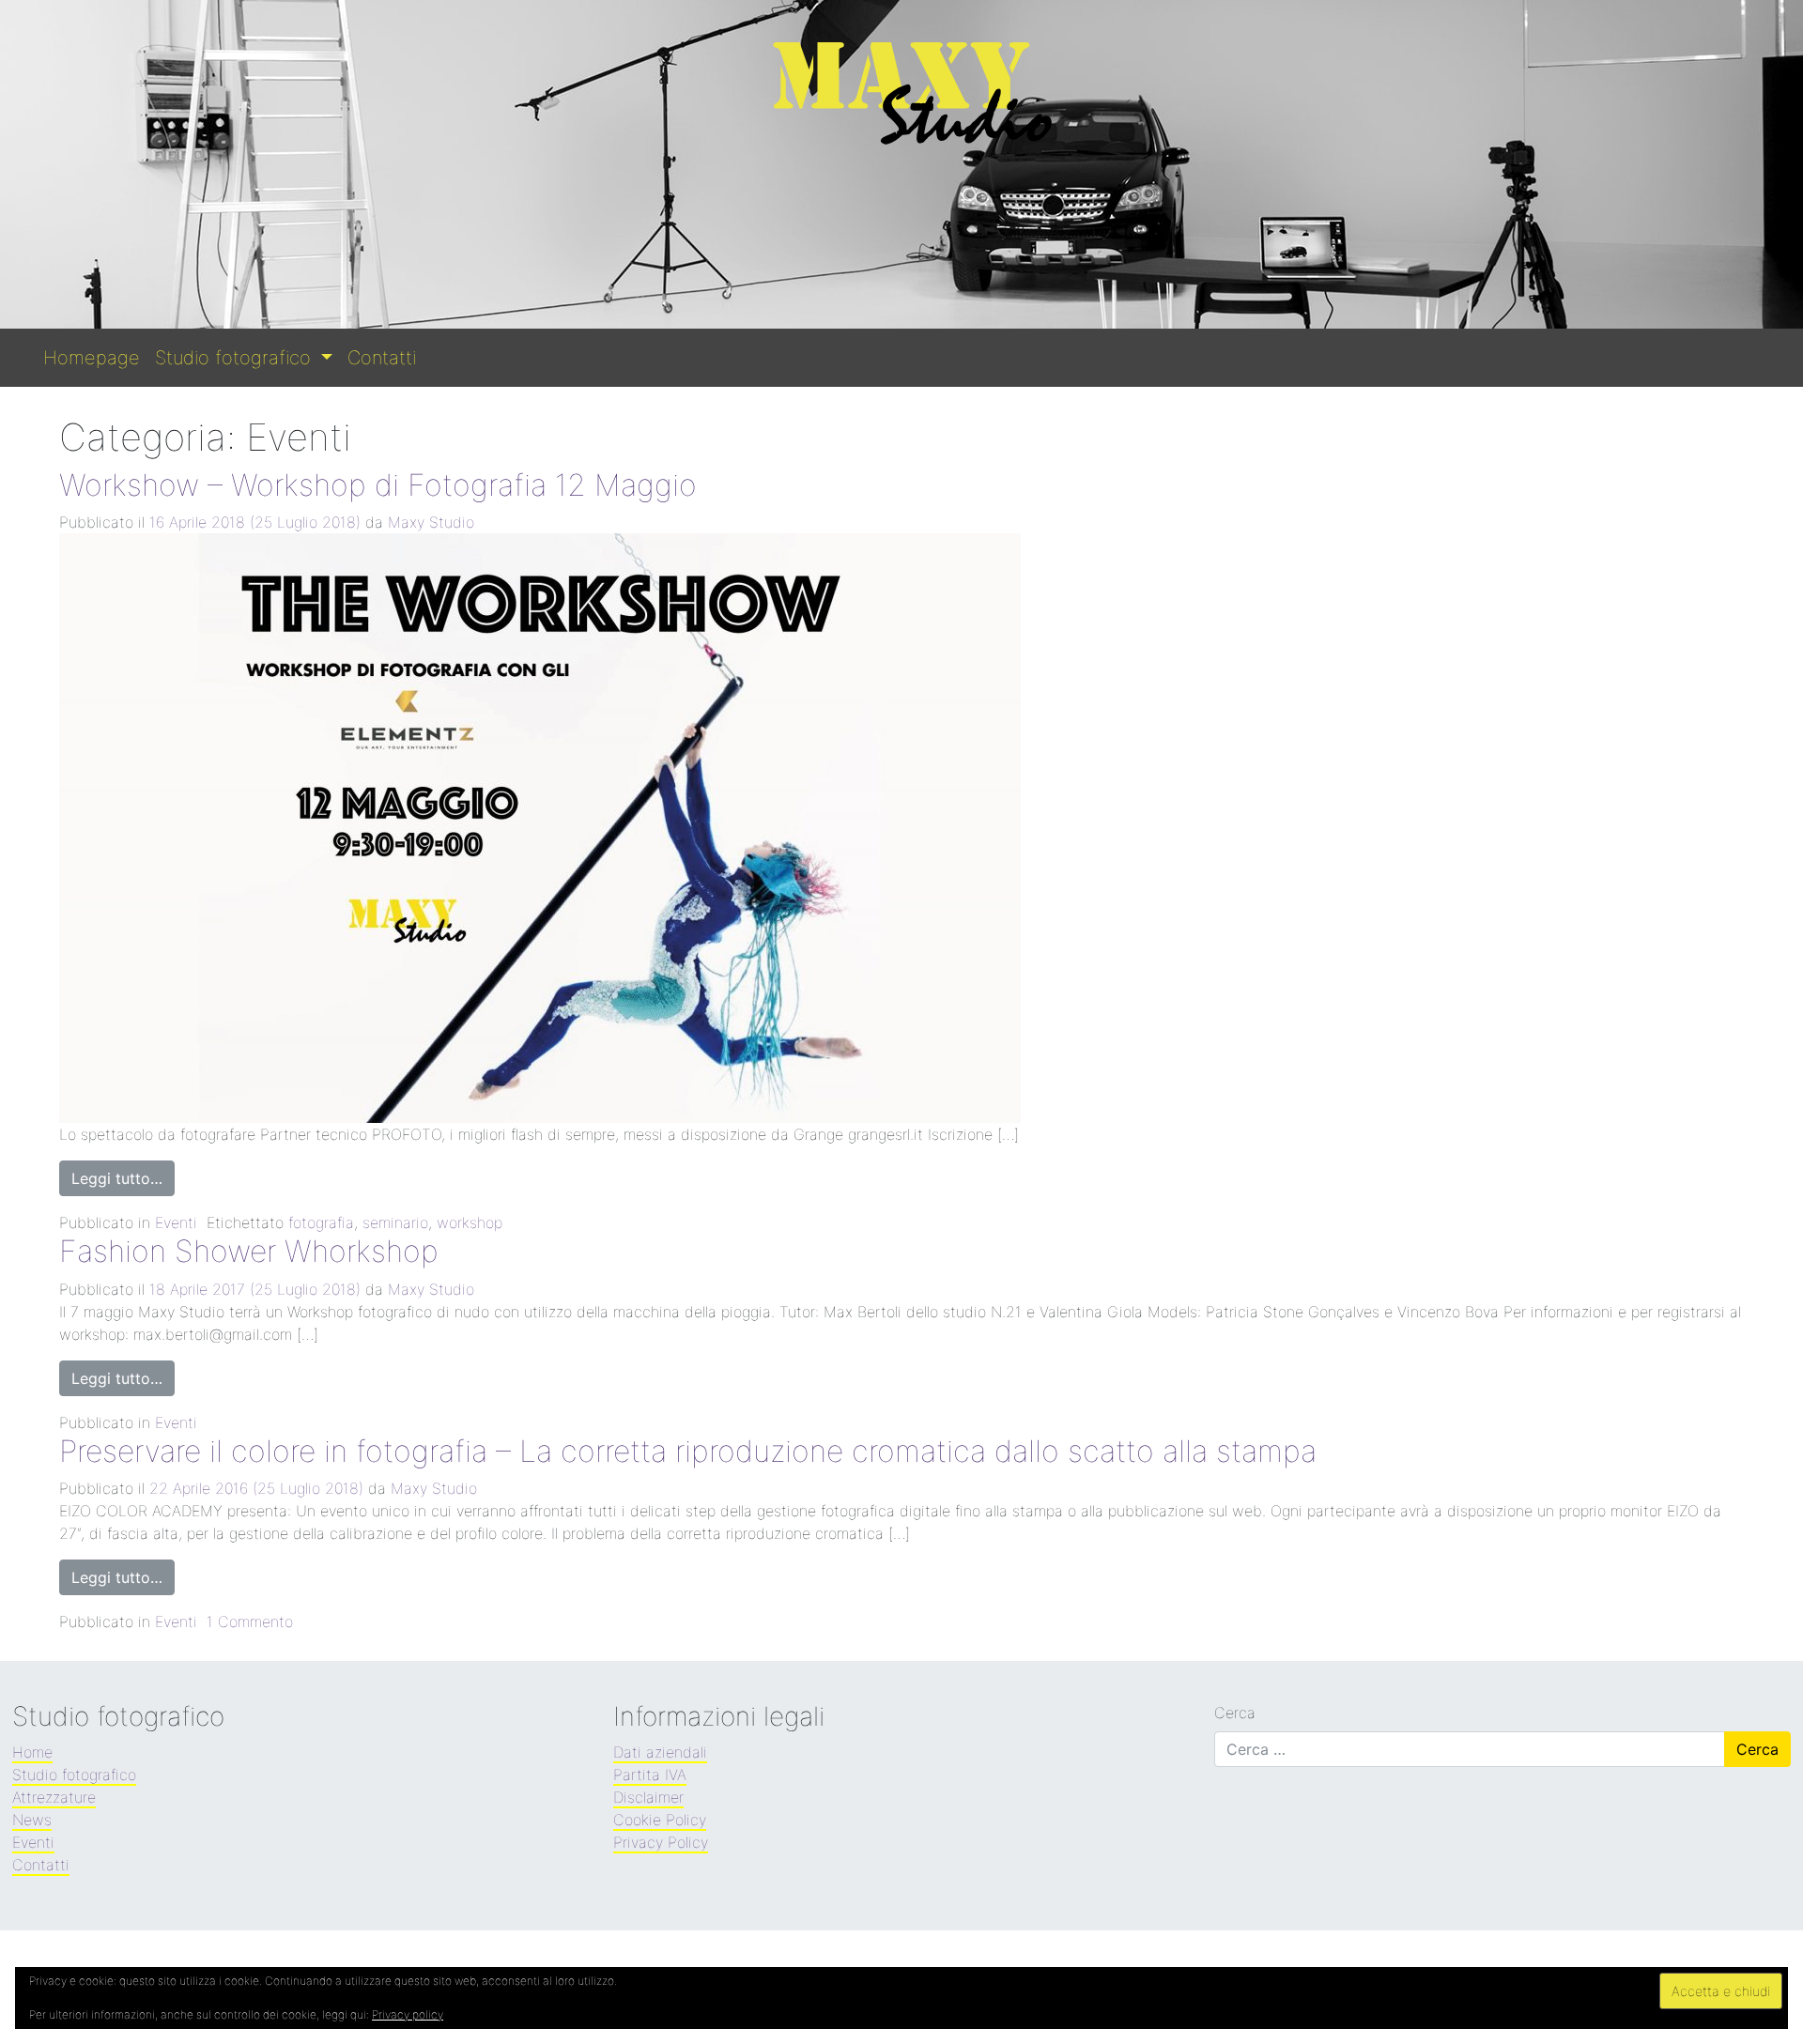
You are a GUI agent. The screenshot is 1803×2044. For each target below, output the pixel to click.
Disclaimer (648, 1797)
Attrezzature (54, 1797)
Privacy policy (408, 2014)
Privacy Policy (661, 1842)
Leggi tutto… (117, 1178)
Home (32, 1752)
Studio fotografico (236, 358)
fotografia (321, 1222)
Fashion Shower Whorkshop (249, 1251)
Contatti (382, 358)
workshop (470, 1222)
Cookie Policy (660, 1820)
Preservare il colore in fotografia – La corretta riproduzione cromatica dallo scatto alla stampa (688, 1451)
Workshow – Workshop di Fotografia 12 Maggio (378, 485)
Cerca (1235, 1713)
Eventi (176, 1222)
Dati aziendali (660, 1752)
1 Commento (250, 1621)
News (32, 1820)
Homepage (92, 358)
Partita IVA (650, 1775)
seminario (395, 1222)
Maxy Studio (431, 522)
